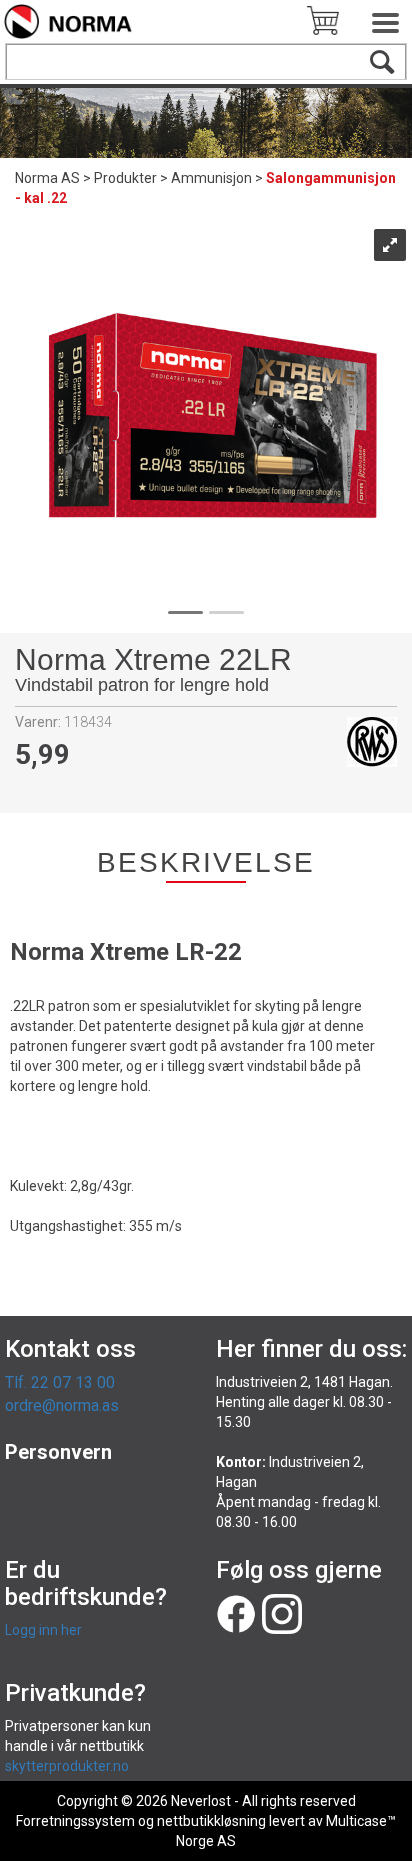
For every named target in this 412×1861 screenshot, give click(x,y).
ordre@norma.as (62, 1405)
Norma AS (47, 178)
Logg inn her (43, 1630)
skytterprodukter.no (67, 1766)
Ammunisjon (211, 178)
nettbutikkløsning (211, 1821)
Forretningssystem (75, 1821)
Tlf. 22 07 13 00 (60, 1382)
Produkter (125, 178)
